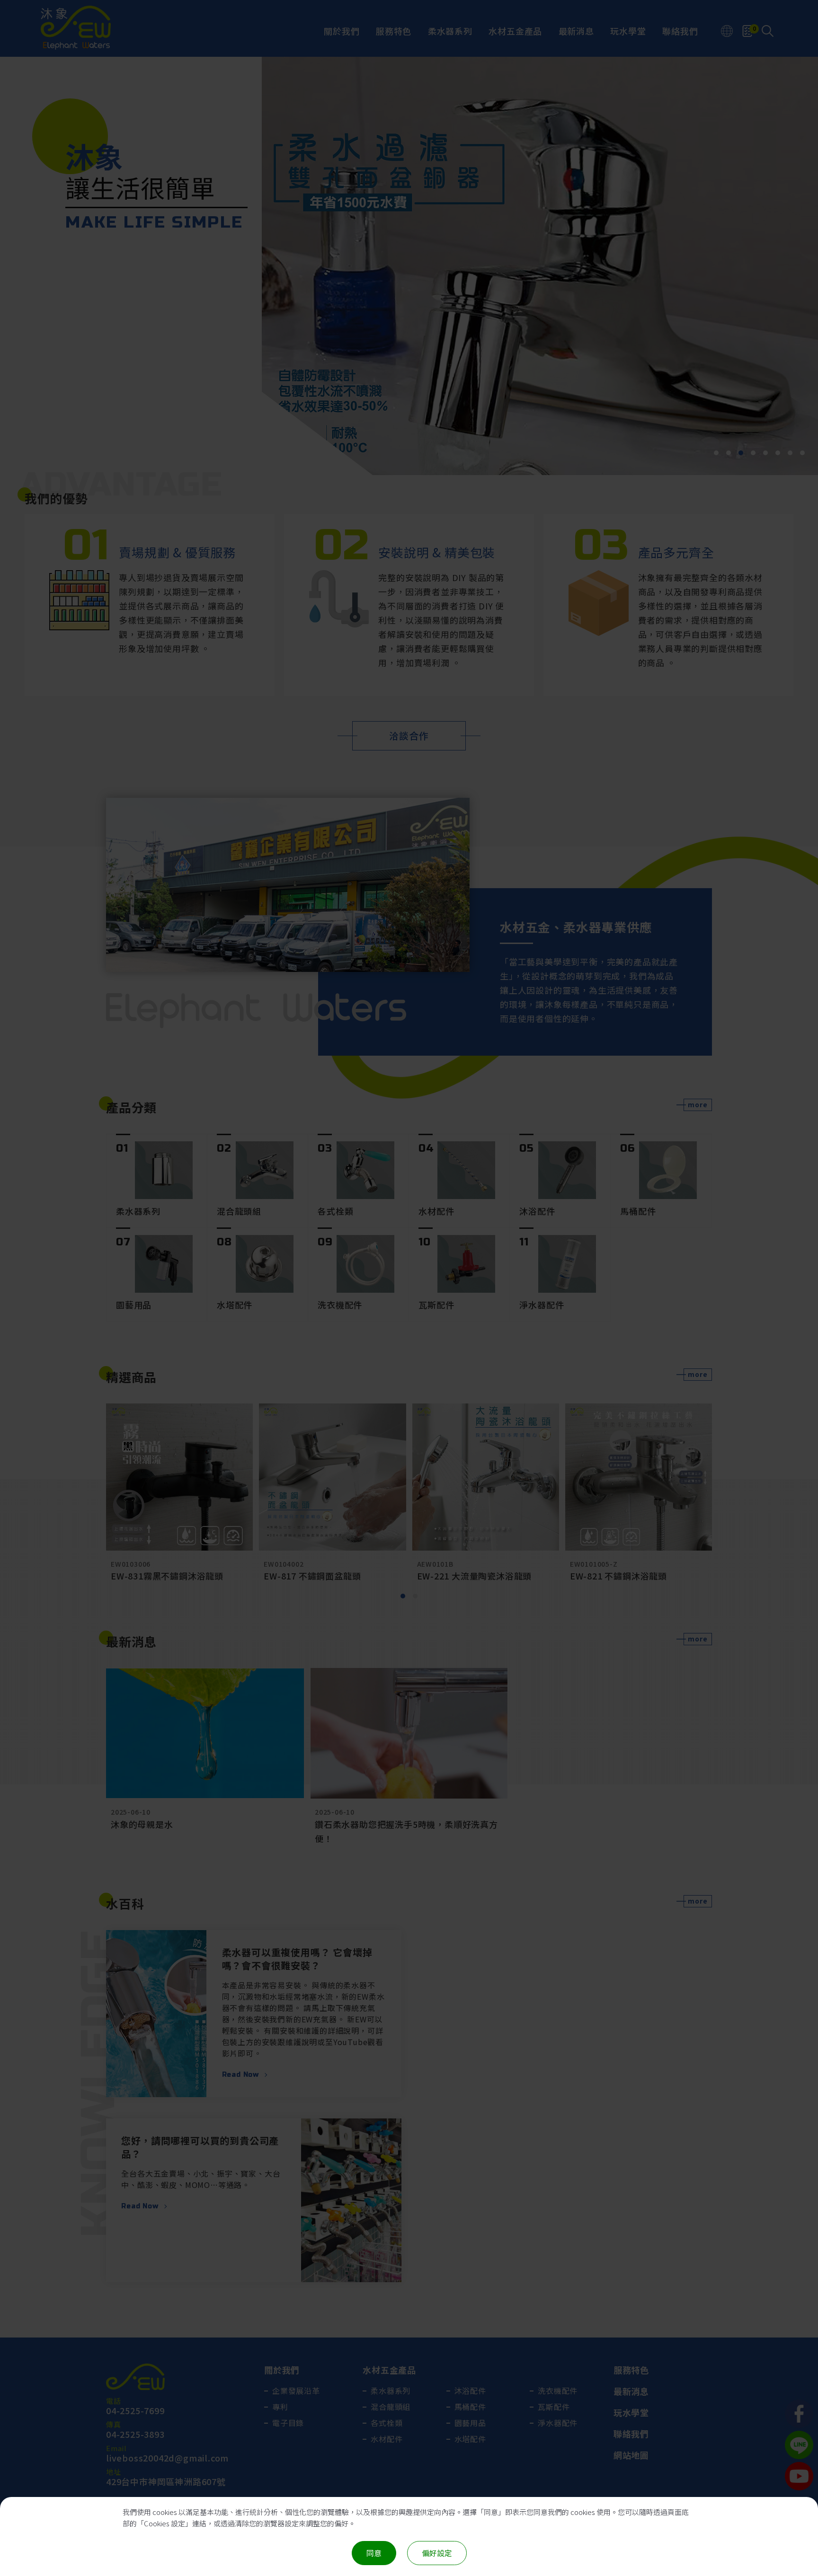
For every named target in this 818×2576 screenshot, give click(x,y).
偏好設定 (437, 2553)
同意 (374, 2553)
